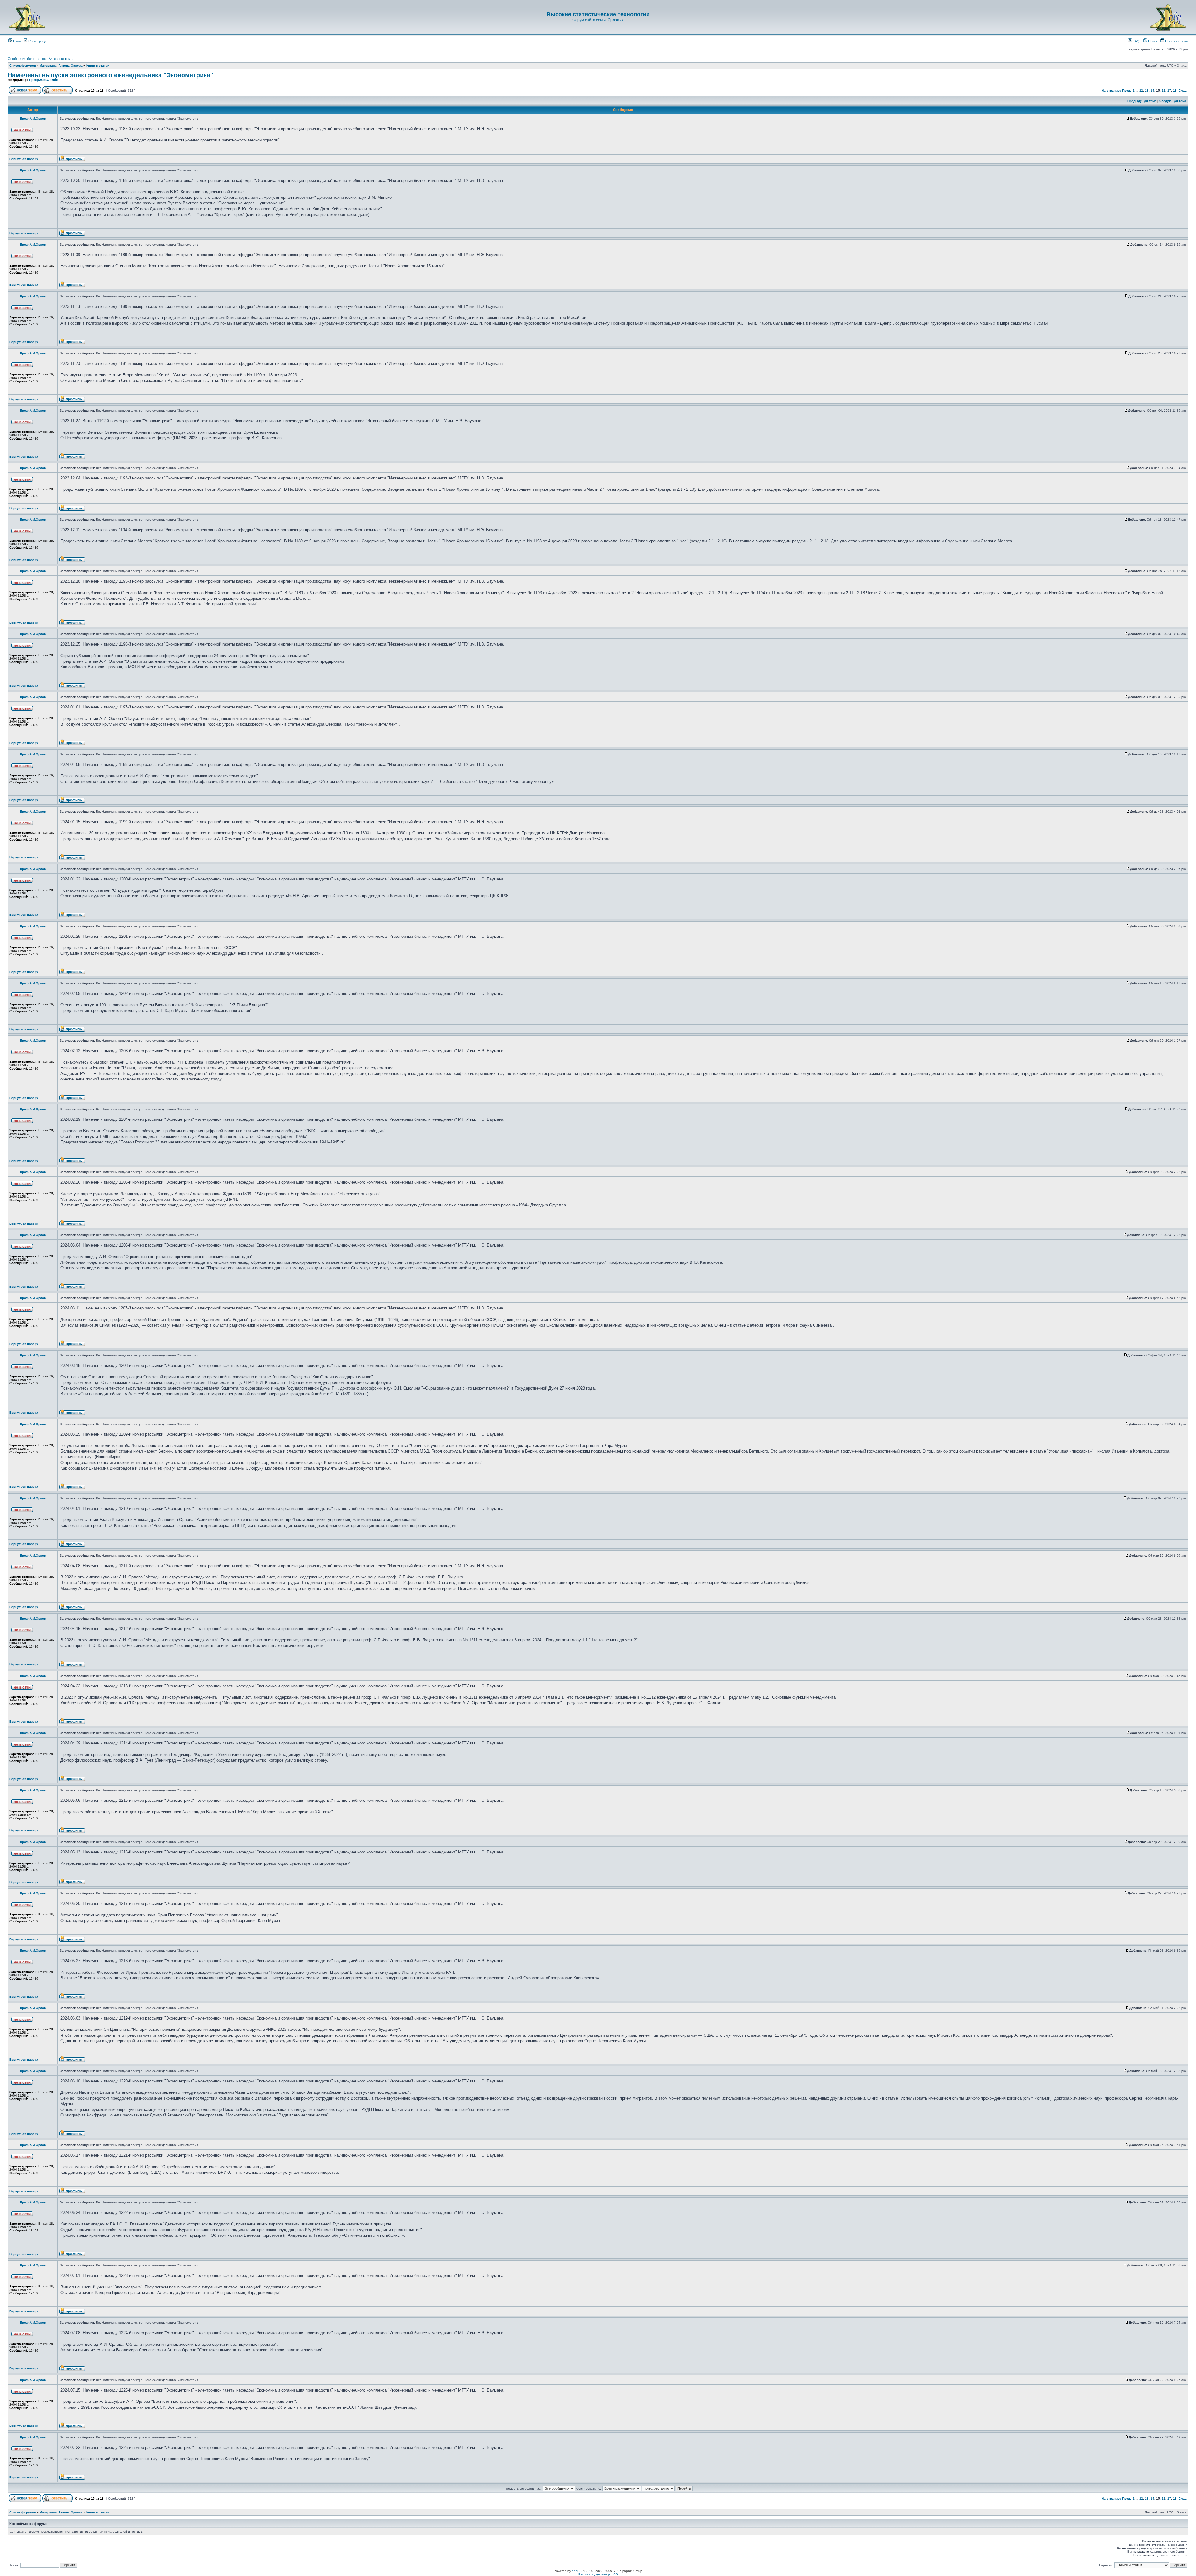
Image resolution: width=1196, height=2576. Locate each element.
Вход (17, 41)
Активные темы (61, 59)
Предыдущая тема (1142, 101)
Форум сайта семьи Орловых (598, 20)
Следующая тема (1173, 101)
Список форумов (23, 66)
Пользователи (1176, 41)
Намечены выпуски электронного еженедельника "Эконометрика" (110, 75)
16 (1164, 91)
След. (1183, 91)
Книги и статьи (98, 66)
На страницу (1111, 91)
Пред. (1127, 91)
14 (1152, 91)
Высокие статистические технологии (598, 14)
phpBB (577, 2571)
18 (1175, 91)
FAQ (1136, 41)
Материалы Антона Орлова (61, 66)
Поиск (1152, 41)
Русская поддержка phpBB (598, 2574)
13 (1147, 91)
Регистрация (38, 41)
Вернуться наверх (24, 159)
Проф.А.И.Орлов (44, 80)
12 (1141, 91)
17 (1169, 91)
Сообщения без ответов (27, 59)
